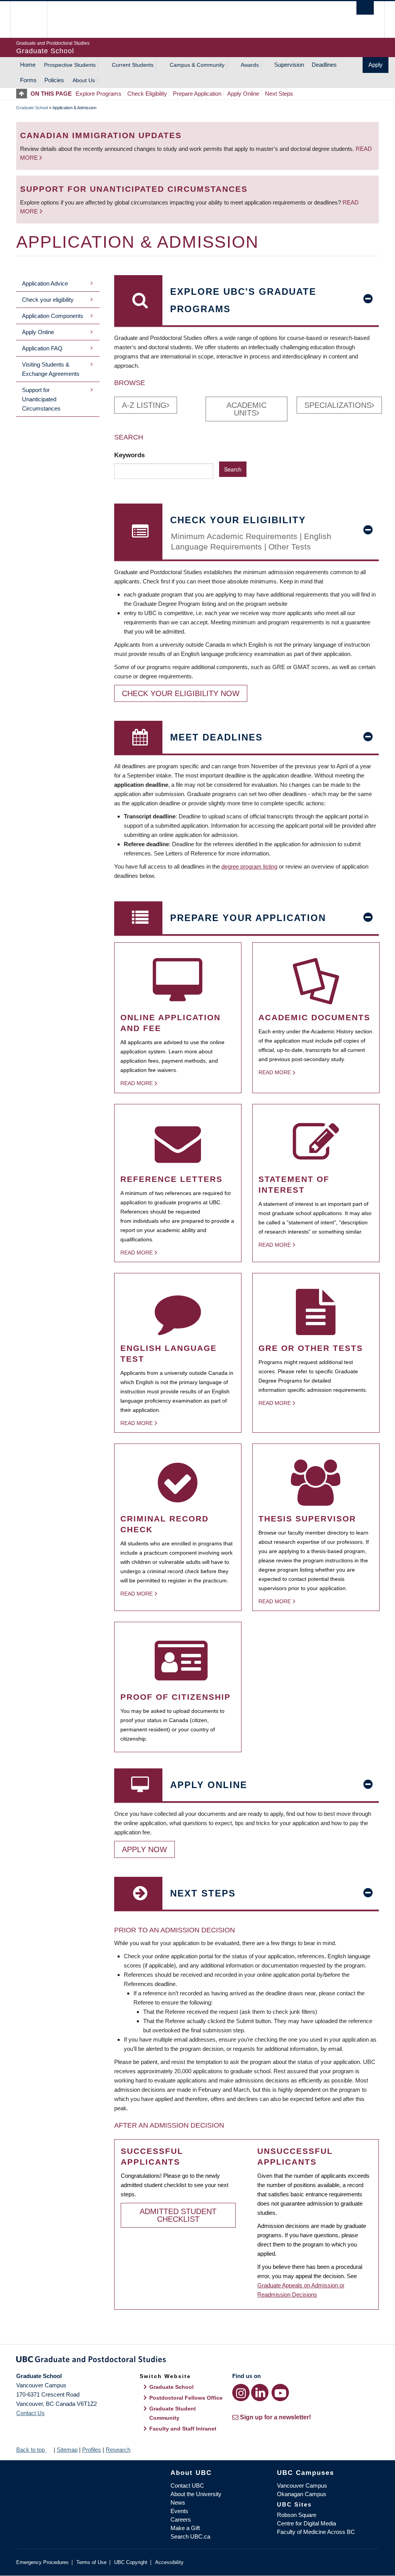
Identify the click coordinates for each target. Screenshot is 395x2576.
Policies (54, 80)
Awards (250, 65)
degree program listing (249, 866)
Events (179, 2511)
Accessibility (169, 2562)
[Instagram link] (241, 2393)
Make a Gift (185, 2528)
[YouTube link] (280, 2393)
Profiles (92, 2450)
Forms (28, 80)
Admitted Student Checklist (178, 2215)
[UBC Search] (365, 8)
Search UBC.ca (190, 2536)
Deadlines (324, 65)
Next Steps (279, 94)
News (178, 2502)
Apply (376, 65)
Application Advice (45, 283)
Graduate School (32, 108)
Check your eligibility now (181, 693)
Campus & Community (197, 65)
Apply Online (243, 94)
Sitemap (67, 2450)
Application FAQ (42, 348)
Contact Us (30, 2413)
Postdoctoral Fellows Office (186, 2398)
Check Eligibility (147, 94)
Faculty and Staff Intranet (183, 2429)
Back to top (31, 2450)
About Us (84, 80)
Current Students (133, 65)
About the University (196, 2494)
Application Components (53, 316)
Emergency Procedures (42, 2562)
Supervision (289, 65)
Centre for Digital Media (306, 2523)
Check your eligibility (48, 300)
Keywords (130, 455)
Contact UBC (187, 2486)
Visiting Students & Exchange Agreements (51, 369)
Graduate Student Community (173, 2413)
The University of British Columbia (35, 19)
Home (28, 65)
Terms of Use (91, 2562)
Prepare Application (197, 94)
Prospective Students (70, 65)
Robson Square (297, 2515)
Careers (181, 2519)
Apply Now (144, 1849)
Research (118, 2450)
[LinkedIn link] (260, 2393)
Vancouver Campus (302, 2486)
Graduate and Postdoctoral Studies (197, 2361)
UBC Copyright (131, 2562)
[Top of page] (23, 94)
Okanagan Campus (302, 2494)
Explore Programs (99, 94)
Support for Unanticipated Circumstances (41, 399)
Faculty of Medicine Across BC (316, 2532)
